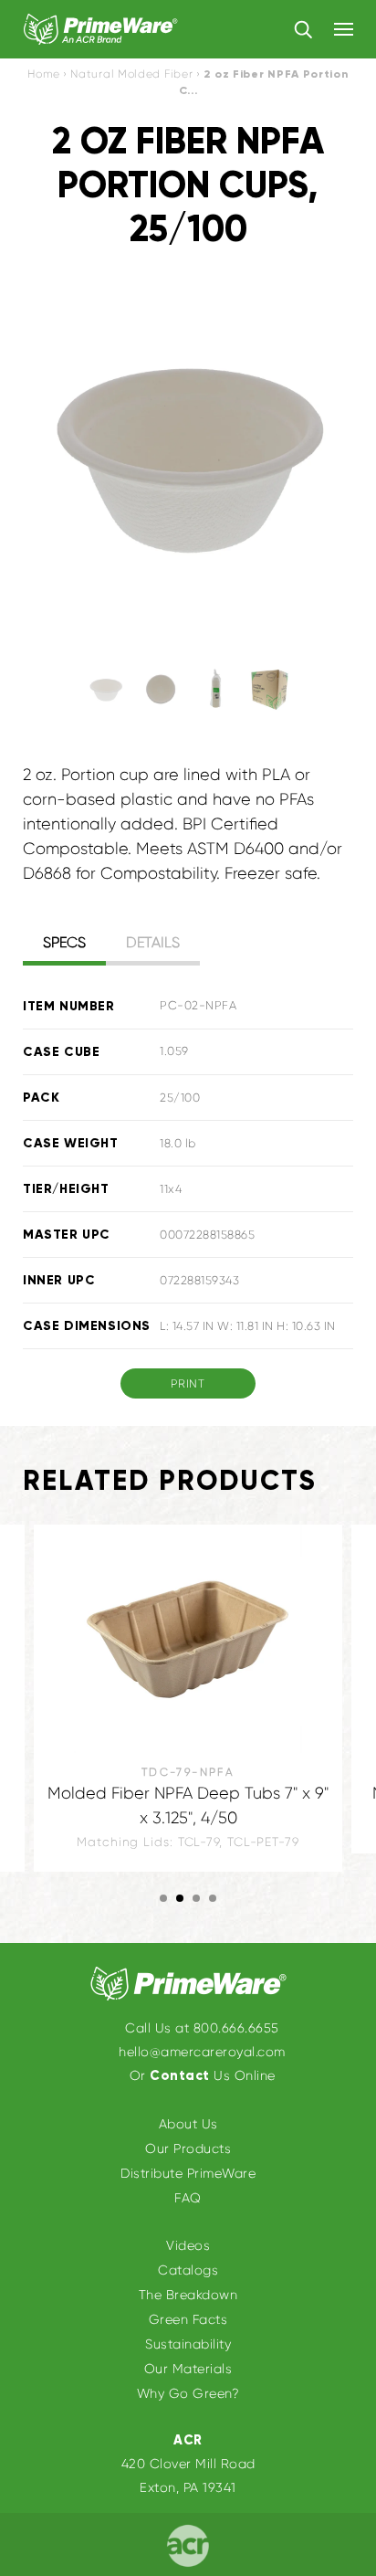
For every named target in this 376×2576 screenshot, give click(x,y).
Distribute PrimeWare (188, 2173)
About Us (188, 2124)
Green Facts (188, 2319)
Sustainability (188, 2344)
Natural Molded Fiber (131, 74)
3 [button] (196, 1898)
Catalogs (188, 2270)
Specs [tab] (64, 942)
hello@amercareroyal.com (202, 2052)
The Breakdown (188, 2295)
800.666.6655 (236, 2028)
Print (188, 1383)
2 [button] (180, 1898)
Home (43, 74)
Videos (188, 2245)
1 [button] (163, 1898)
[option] (188, 458)
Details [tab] (153, 942)
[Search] (303, 28)
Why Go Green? (188, 2393)
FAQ (188, 2198)
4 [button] (213, 1898)
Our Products (188, 2148)
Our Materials (188, 2369)
